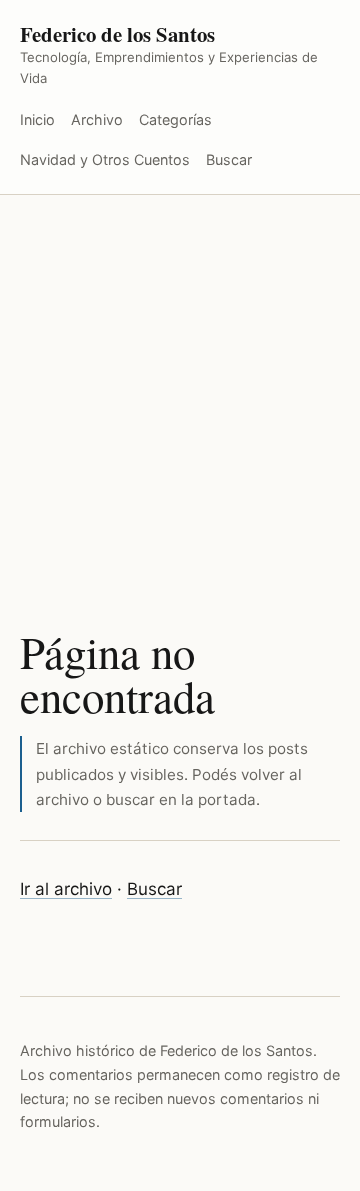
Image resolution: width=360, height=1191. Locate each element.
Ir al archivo (66, 889)
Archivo (97, 119)
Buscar (229, 159)
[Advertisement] (180, 385)
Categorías (175, 119)
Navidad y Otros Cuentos (105, 159)
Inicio (37, 119)
